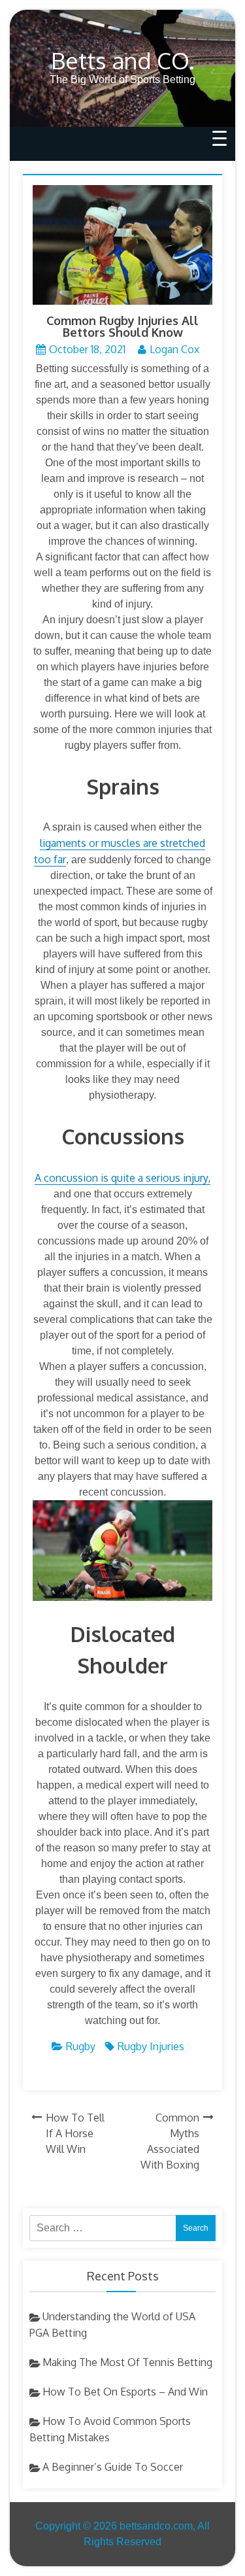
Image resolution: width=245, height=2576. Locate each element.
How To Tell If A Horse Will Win (75, 2133)
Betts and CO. (123, 60)
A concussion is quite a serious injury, (122, 1178)
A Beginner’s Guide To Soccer (113, 2467)
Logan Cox (174, 349)
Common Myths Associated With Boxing (170, 2141)
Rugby (81, 2046)
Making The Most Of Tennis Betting (127, 2362)
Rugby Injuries (151, 2046)
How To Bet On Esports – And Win (125, 2392)
